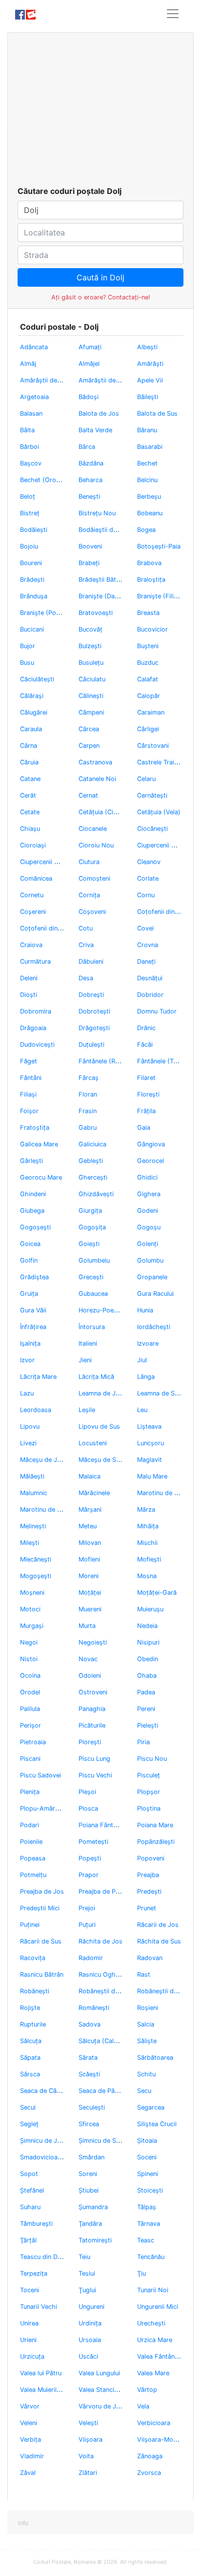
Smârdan (91, 2157)
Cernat (88, 795)
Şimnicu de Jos (42, 2141)
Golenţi (148, 1244)
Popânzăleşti (156, 1842)
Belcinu (147, 480)
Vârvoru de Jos (101, 2406)
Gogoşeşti (35, 1227)
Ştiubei (89, 2190)
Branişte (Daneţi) (103, 596)
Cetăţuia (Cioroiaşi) (107, 812)
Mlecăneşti (36, 1559)
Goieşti (89, 1244)
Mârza (146, 1510)
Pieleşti (148, 1725)
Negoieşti (93, 1642)
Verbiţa (30, 2439)
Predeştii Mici (40, 1908)
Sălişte (147, 2041)
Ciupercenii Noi (159, 845)
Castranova (95, 762)
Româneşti (94, 2008)
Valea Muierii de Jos (49, 2390)
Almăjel (89, 364)
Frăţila (146, 1111)
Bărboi (30, 447)
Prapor (89, 1875)
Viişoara (90, 2439)
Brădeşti (32, 580)
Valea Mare (153, 2373)
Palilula (30, 1709)
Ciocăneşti (152, 829)
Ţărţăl (28, 2240)
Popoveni (151, 1858)
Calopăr (149, 696)
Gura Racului (155, 1294)
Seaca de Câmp (43, 2091)
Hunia (145, 1310)
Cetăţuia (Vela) (159, 812)
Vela (143, 2406)
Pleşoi (87, 1792)
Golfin (29, 1260)
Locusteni (93, 1443)
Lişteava (149, 1426)
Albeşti (147, 347)
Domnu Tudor (157, 1011)
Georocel (151, 1161)
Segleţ (29, 2124)
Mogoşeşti (36, 1576)
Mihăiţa (148, 1526)
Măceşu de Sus (101, 1460)
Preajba (148, 1875)
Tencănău (151, 2257)
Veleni (29, 2423)
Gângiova (151, 1144)
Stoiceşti (150, 2190)
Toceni (30, 2290)
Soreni (88, 2174)
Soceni (147, 2157)
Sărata (88, 2058)
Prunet (147, 1908)
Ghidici (147, 1177)
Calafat (148, 679)
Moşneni (32, 1593)
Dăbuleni (91, 961)
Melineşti (33, 1526)
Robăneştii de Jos (105, 1991)
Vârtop (147, 2390)
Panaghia (92, 1709)
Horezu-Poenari (101, 1310)
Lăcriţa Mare (38, 1377)
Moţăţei (90, 1593)
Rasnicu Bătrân (42, 1974)
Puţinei (30, 1925)
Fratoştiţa (35, 1128)
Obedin (148, 1659)
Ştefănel (32, 2190)
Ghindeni (33, 1194)
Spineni (148, 2174)
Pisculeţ (149, 1775)
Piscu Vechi (95, 1775)
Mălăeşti (32, 1476)
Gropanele (152, 1277)
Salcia (146, 2024)
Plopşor (149, 1792)
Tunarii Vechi (39, 2307)
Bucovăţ (90, 629)
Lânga (146, 1377)
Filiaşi (28, 1094)
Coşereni (33, 912)
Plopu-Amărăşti (43, 1808)
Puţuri (87, 1925)
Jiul (142, 1360)
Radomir (91, 1958)
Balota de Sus (157, 413)
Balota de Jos (99, 413)
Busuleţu (91, 663)
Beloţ (28, 496)
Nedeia (147, 1626)
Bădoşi (89, 397)
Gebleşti (91, 1161)
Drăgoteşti (94, 1028)
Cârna (29, 746)
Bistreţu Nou (97, 513)
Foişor (29, 1111)
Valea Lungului (99, 2373)
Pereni (146, 1709)
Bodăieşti (34, 530)
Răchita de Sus (159, 1941)
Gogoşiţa (92, 1227)
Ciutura (89, 862)
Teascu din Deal (43, 2257)
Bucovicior (152, 629)
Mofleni (89, 1559)
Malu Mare (152, 1476)
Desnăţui (150, 978)
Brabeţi (89, 563)
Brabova (149, 563)
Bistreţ (30, 513)
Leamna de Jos (101, 1393)
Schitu (146, 2074)
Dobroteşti (94, 1011)
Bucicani (32, 629)
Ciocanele (93, 829)
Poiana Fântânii (101, 1825)
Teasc (146, 2240)
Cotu (86, 928)
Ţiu (141, 2273)
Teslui (87, 2273)
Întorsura (92, 1327)
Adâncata (34, 347)
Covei (145, 928)
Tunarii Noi (153, 2290)
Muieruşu (150, 1609)
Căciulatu (92, 679)
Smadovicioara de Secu (54, 2157)
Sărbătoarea (155, 2058)
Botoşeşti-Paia (159, 546)
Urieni (28, 2340)
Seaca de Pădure (103, 2091)
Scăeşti (89, 2074)
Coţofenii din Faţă (46, 928)
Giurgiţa (90, 1211)
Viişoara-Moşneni (163, 2439)
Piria (143, 1742)
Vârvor (30, 2406)
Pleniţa (30, 1792)
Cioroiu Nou (96, 845)
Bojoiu (29, 546)
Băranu (147, 430)
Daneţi (146, 961)
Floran (88, 1094)
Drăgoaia (33, 1028)
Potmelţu (33, 1875)
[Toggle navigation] (173, 14)
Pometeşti (93, 1842)
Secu (144, 2091)
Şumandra (93, 2207)
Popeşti (90, 1858)
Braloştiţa (151, 580)
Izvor (27, 1360)
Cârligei (148, 729)
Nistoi (29, 1659)
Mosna (147, 1576)
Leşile (87, 1410)
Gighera (149, 1194)
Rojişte (30, 2008)
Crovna (148, 945)
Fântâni (31, 1078)
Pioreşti (90, 1742)
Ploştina (149, 1808)
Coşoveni (92, 912)
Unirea (29, 2323)
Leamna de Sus (159, 1393)
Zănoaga (150, 2456)
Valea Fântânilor (161, 2356)
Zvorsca (149, 2473)
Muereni (90, 1609)
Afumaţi (90, 347)
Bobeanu (150, 513)
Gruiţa (29, 1294)
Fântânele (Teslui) (163, 1061)
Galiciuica (92, 1144)
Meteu (88, 1526)
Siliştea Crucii (157, 2124)
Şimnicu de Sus (101, 2141)
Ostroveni (93, 1692)
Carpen (89, 746)
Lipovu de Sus (99, 1426)
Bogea (146, 530)
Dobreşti (91, 995)
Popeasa (33, 1858)
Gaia (144, 1128)
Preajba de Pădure (105, 1891)
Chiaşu (30, 829)
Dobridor (150, 995)
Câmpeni (91, 712)
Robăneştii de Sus (163, 1991)
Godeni (148, 1211)
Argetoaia (34, 397)
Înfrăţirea (33, 1327)
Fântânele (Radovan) (109, 1061)
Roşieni (148, 2008)
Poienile (31, 1842)
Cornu (146, 895)
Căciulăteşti (37, 679)
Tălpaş (147, 2207)
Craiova (31, 945)
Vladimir (32, 2456)
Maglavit (150, 1460)
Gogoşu (149, 1227)
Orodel (30, 1692)
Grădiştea (34, 1277)
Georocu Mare (41, 1177)
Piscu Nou (152, 1759)
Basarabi (150, 447)
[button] (23, 2523)
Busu (27, 663)
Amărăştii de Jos (45, 380)
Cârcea (89, 729)
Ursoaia (90, 2340)
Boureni (31, 563)
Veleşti (88, 2423)
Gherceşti (93, 1177)
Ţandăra (90, 2224)
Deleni (29, 978)
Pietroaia (33, 1742)
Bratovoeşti (96, 613)
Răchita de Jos (100, 1941)
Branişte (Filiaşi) (161, 596)
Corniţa (89, 895)
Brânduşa (34, 596)
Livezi (28, 1443)
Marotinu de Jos (161, 1493)
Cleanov (149, 862)
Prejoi (87, 1908)
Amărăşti (150, 364)
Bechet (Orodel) (44, 480)
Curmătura (35, 961)
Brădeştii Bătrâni (103, 580)
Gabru (88, 1128)
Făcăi (145, 1045)
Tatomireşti (95, 2240)
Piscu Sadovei (40, 1775)
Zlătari (88, 2473)
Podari (30, 1825)
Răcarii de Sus (41, 1941)
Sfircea (89, 2124)
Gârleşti (31, 1161)
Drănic (146, 1028)
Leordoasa (36, 1410)
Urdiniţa (90, 2323)
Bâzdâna (91, 463)
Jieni (85, 1360)
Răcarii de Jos (158, 1925)
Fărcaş (89, 1078)
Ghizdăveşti (96, 1194)
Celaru (146, 779)
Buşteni (148, 646)
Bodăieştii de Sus (104, 530)
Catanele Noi (97, 779)
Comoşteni (94, 878)
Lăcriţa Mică (96, 1377)
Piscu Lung (94, 1759)
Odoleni (90, 1676)
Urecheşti (151, 2323)
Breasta (148, 613)
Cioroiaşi (33, 845)
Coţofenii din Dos (163, 912)
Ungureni (91, 2307)
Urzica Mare (155, 2340)
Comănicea (36, 878)
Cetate (30, 812)
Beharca (90, 480)
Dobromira (36, 1011)
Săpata (30, 2058)
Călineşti (91, 696)
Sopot (29, 2174)
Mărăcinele (94, 1493)
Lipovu (30, 1426)
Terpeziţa (34, 2273)
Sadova (90, 2024)
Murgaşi (32, 1626)
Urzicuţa (32, 2356)
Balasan (31, 413)
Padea (146, 1692)
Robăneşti (35, 1991)
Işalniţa (30, 1343)
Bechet (147, 463)
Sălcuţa (31, 2041)
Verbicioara (154, 2423)
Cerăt (28, 795)
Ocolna (30, 1676)
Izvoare (148, 1343)
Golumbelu (94, 1260)
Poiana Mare (155, 1825)
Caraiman (151, 712)
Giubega (32, 1211)
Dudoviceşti (37, 1045)
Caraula (31, 729)
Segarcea (151, 2107)
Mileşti (30, 1543)
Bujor (28, 646)
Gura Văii (33, 1310)
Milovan (90, 1543)
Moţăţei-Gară (157, 1593)
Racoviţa (33, 1958)
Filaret (146, 1078)
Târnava (149, 2224)
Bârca (87, 447)
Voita (86, 2456)
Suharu (30, 2207)
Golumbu (150, 1260)
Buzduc (148, 663)
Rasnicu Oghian (101, 1974)
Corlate (148, 878)
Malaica (90, 1476)
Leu (142, 1410)
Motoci (30, 1609)
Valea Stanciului (101, 2390)
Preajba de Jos (42, 1891)
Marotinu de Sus (44, 1510)
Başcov (31, 463)
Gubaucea (93, 1294)
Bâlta (27, 430)
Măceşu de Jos (42, 1460)
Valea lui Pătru (41, 2373)
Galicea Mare (39, 1144)
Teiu (84, 2257)
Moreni (89, 1576)
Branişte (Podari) (45, 613)
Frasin (88, 1111)
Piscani (30, 1759)
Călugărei (34, 712)
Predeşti (149, 1891)
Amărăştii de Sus (103, 380)
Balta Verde (95, 430)
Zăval (28, 2473)
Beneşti (89, 496)
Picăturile (92, 1725)
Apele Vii (150, 380)
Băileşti (148, 397)
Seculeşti (92, 2107)
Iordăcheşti (154, 1327)
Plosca (88, 1808)
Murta (87, 1626)
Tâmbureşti (36, 2224)
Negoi (29, 1642)
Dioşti (29, 995)
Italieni (88, 1343)
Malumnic (34, 1493)
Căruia (29, 762)
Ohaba (147, 1676)
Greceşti (91, 1277)
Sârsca (30, 2074)
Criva (86, 945)
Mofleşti (149, 1559)
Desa (86, 978)
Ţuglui (87, 2290)
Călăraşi (32, 696)
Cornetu (32, 895)
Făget (29, 1061)
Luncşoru (151, 1443)
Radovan (150, 1958)
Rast (144, 1974)
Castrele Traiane (161, 762)
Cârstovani (153, 746)
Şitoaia (147, 2141)
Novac (88, 1659)
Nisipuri (148, 1642)
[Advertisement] (100, 112)
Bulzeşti (90, 646)
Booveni (90, 546)
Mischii (147, 1543)
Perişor (30, 1725)
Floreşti (148, 1094)
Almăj (28, 364)
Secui (28, 2107)
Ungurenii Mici (158, 2307)
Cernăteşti (152, 795)
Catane (30, 779)
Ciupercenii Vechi (45, 862)
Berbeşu (149, 496)
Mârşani (90, 1510)
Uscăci (88, 2356)
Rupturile (33, 2024)
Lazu (27, 1393)
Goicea (30, 1244)
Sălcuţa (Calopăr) (104, 2041)
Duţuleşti (91, 1045)
